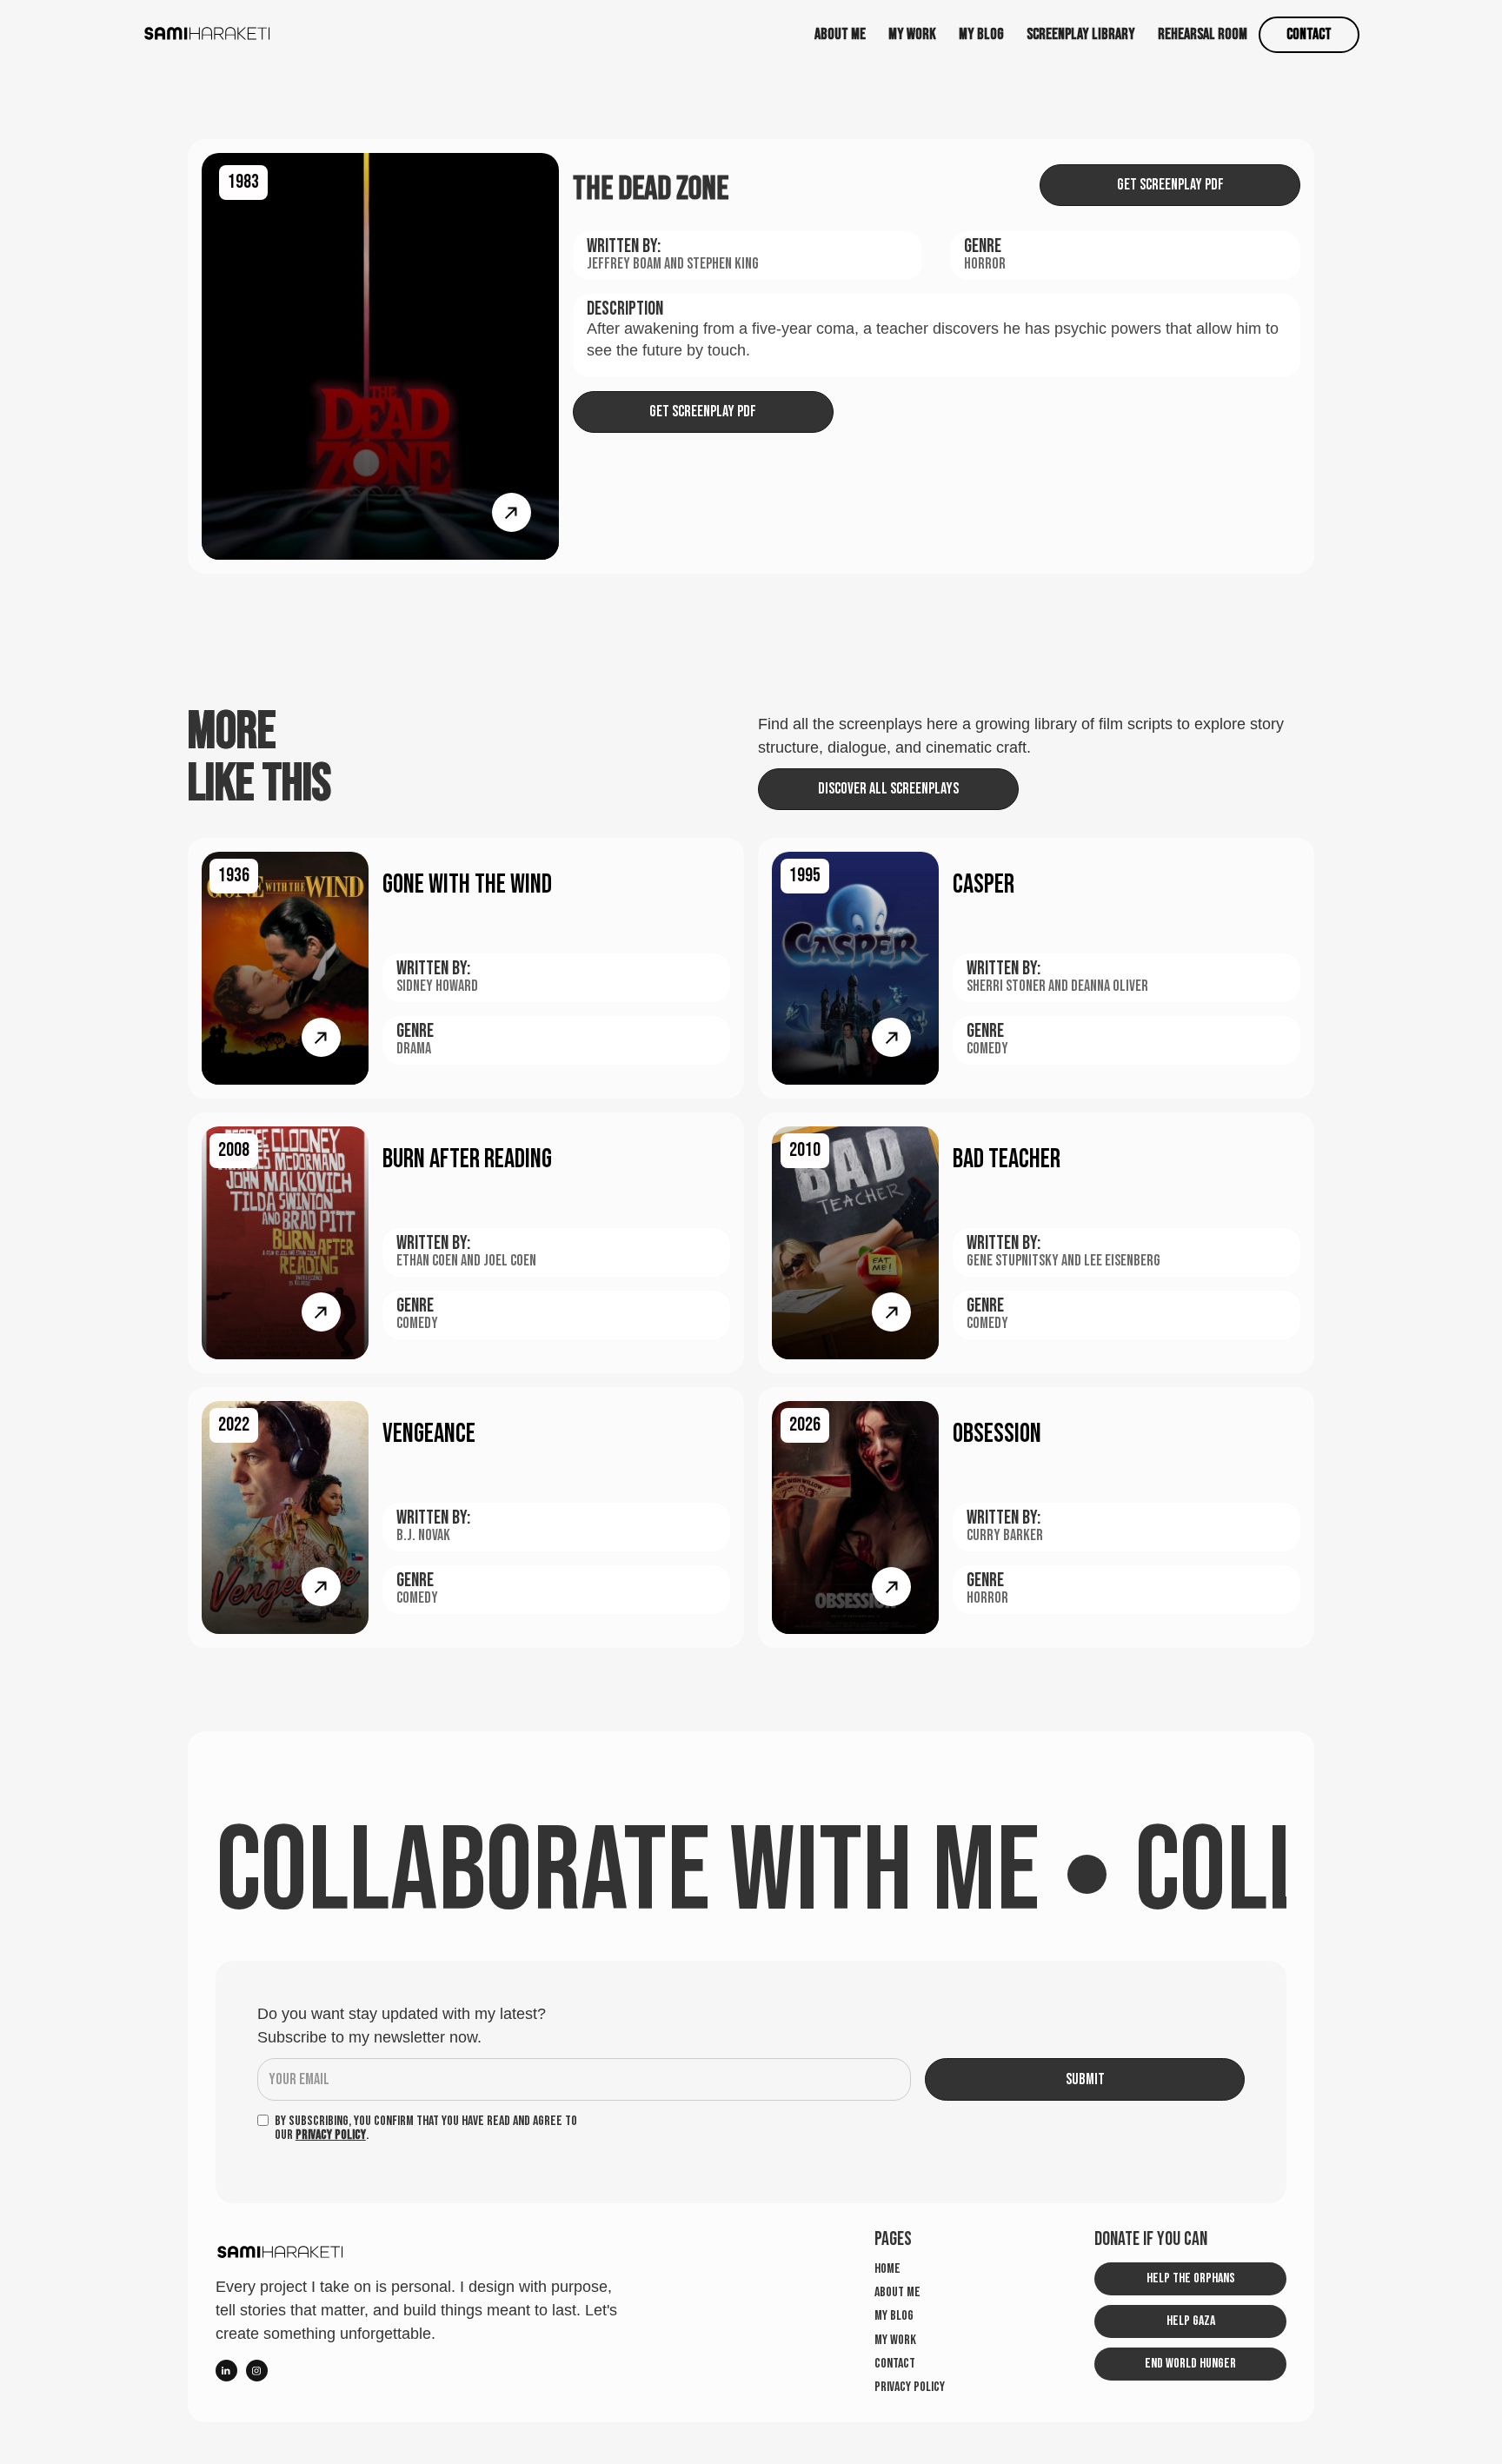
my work (912, 34)
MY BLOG (981, 34)
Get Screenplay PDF (1170, 185)
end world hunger (1190, 2364)
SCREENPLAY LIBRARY (1081, 34)
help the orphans (1191, 2278)
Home (887, 2269)
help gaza (1191, 2321)
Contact (1309, 34)
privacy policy (910, 2388)
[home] (208, 34)
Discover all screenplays (888, 789)
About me (840, 34)
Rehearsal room (1203, 34)
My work (895, 2341)
